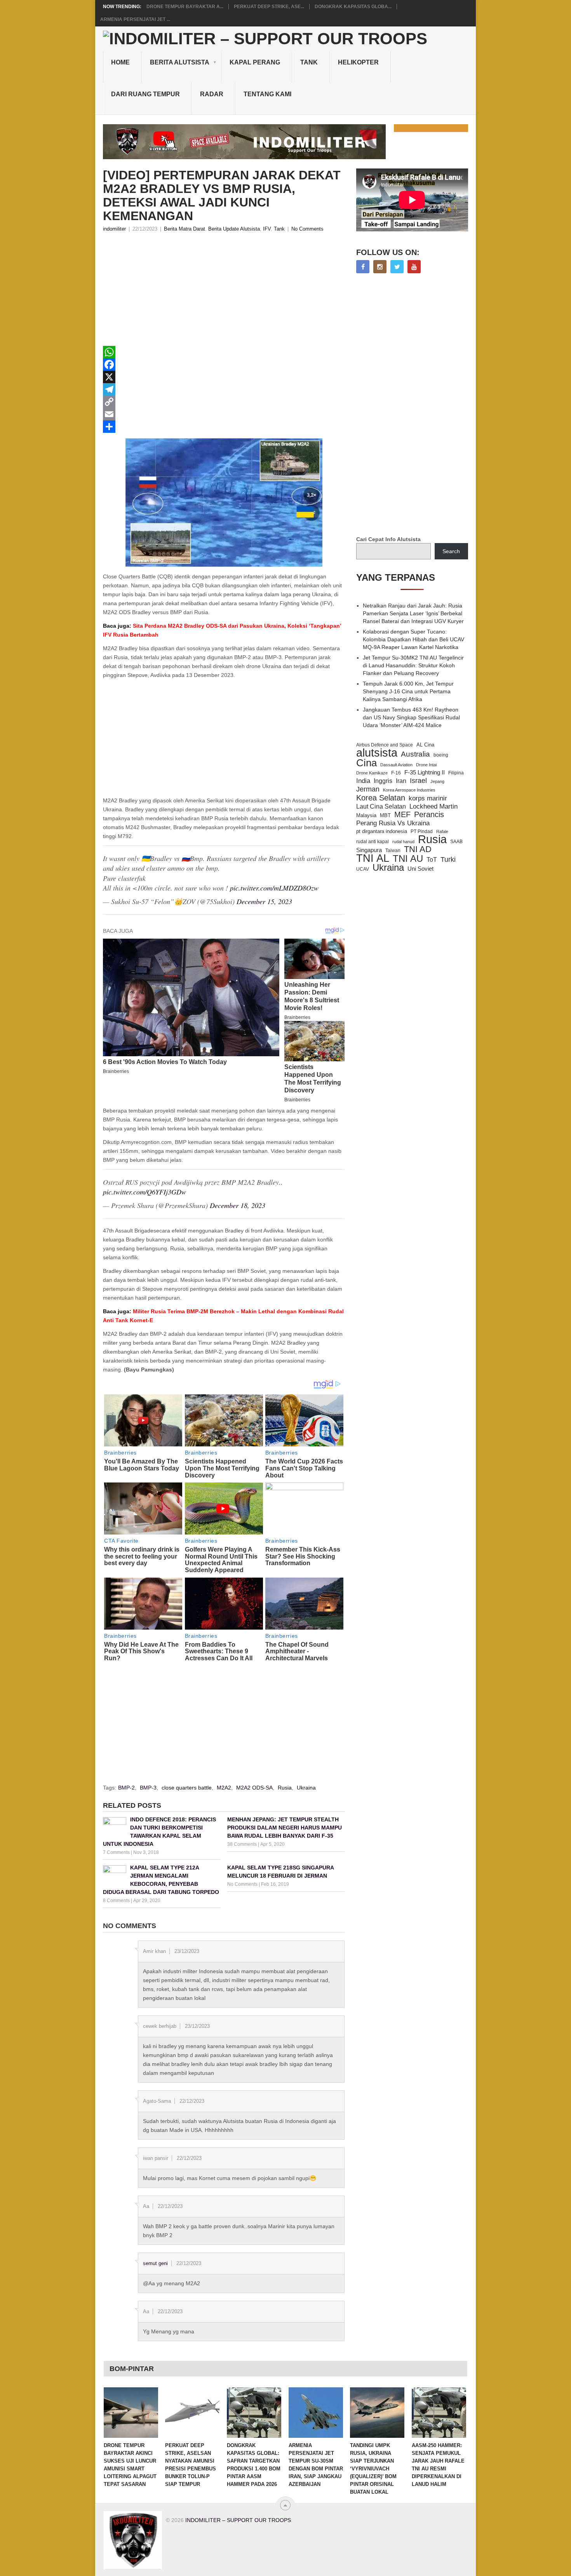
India (363, 781)
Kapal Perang (255, 62)
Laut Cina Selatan (381, 806)
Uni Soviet (420, 869)
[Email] (224, 414)
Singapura (369, 850)
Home (120, 62)
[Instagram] (380, 267)
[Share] (224, 427)
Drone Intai (426, 765)
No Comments (307, 229)
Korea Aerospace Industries (409, 790)
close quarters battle (187, 1788)
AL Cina (425, 745)
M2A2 (224, 1788)
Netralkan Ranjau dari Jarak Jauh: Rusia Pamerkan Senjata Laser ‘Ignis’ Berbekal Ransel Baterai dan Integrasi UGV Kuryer (413, 613)
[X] (224, 377)
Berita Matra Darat (185, 229)
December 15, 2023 (264, 901)
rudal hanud (403, 842)
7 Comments (116, 1852)
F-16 (396, 773)
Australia (415, 754)
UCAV (363, 869)
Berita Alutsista (180, 62)
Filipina (456, 773)
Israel (418, 781)
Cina (366, 763)
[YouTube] (414, 267)
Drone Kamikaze (372, 773)
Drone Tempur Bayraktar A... (185, 7)
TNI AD (418, 849)
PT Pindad (422, 831)
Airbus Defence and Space (385, 745)
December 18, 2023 (238, 1205)
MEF (402, 814)
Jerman (368, 789)
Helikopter (358, 62)
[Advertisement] (224, 292)
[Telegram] (224, 389)
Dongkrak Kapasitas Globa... (353, 7)
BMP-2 (126, 1788)
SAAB (456, 842)
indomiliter (114, 229)
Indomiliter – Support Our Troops (238, 2520)
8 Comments (116, 1901)
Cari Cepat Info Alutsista (388, 539)
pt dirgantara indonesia (382, 831)
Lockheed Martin (433, 806)
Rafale (442, 831)
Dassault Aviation (396, 765)
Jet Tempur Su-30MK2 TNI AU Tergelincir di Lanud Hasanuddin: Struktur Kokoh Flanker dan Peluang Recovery (413, 665)
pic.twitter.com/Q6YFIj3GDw (144, 1192)
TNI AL (373, 858)
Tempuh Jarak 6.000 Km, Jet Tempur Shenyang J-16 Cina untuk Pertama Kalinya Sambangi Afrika (408, 691)
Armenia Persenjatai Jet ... (135, 19)
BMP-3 (148, 1788)
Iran (401, 781)
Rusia (285, 1788)
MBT (385, 815)
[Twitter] (397, 267)
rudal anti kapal (373, 841)
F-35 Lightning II (425, 772)
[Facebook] (224, 365)
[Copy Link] (224, 402)
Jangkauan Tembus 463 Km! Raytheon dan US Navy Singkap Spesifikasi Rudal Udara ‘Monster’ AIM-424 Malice (411, 717)
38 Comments (242, 1844)
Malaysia (366, 815)
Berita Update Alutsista (234, 229)
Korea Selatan (381, 798)
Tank (309, 62)
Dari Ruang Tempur (145, 94)
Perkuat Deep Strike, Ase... (269, 7)
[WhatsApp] (224, 352)
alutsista (377, 753)
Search (451, 551)
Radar (212, 94)
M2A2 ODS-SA (254, 1788)
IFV (267, 229)
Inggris (383, 781)
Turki (448, 859)
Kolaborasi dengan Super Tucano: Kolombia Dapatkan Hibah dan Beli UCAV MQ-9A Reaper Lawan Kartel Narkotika (413, 639)
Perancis (429, 814)
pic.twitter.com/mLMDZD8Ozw (274, 888)
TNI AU (408, 859)
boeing (441, 755)
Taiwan (393, 851)
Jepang (437, 781)
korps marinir (428, 798)
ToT (432, 860)
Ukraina (306, 1788)
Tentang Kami (267, 94)
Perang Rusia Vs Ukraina (393, 823)
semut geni (155, 2263)
